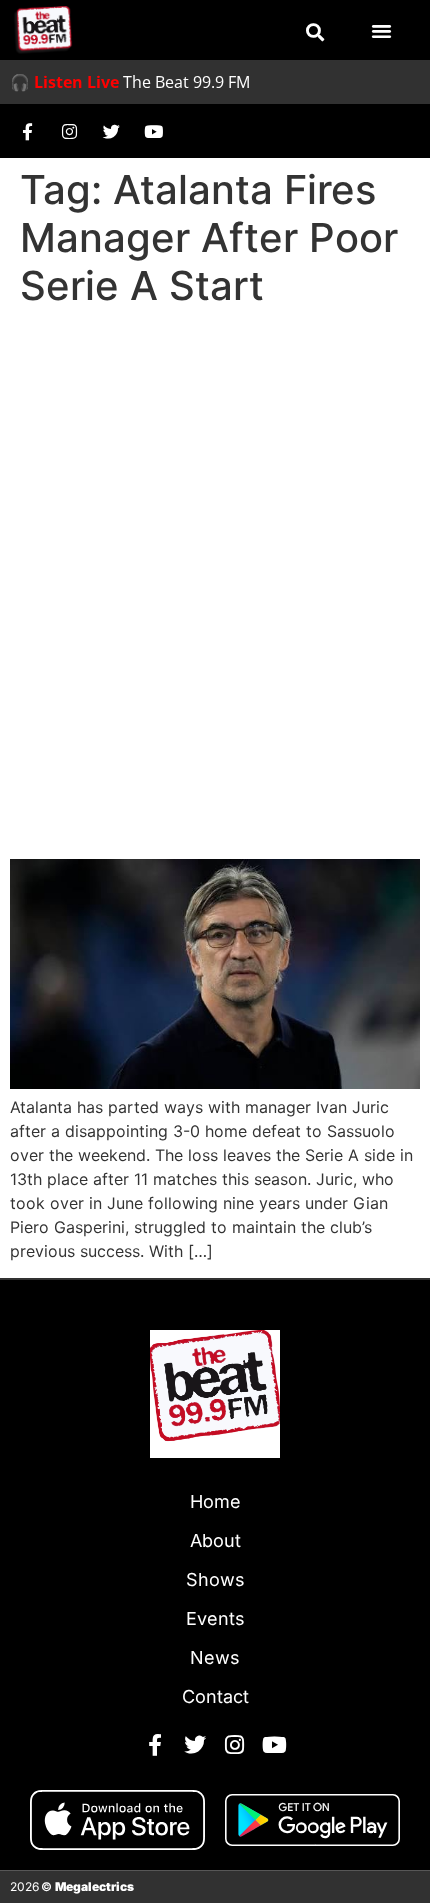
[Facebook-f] (27, 131)
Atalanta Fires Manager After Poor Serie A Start (188, 803)
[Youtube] (153, 131)
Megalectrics (94, 1886)
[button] (315, 32)
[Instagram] (69, 131)
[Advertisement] (215, 541)
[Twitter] (111, 131)
